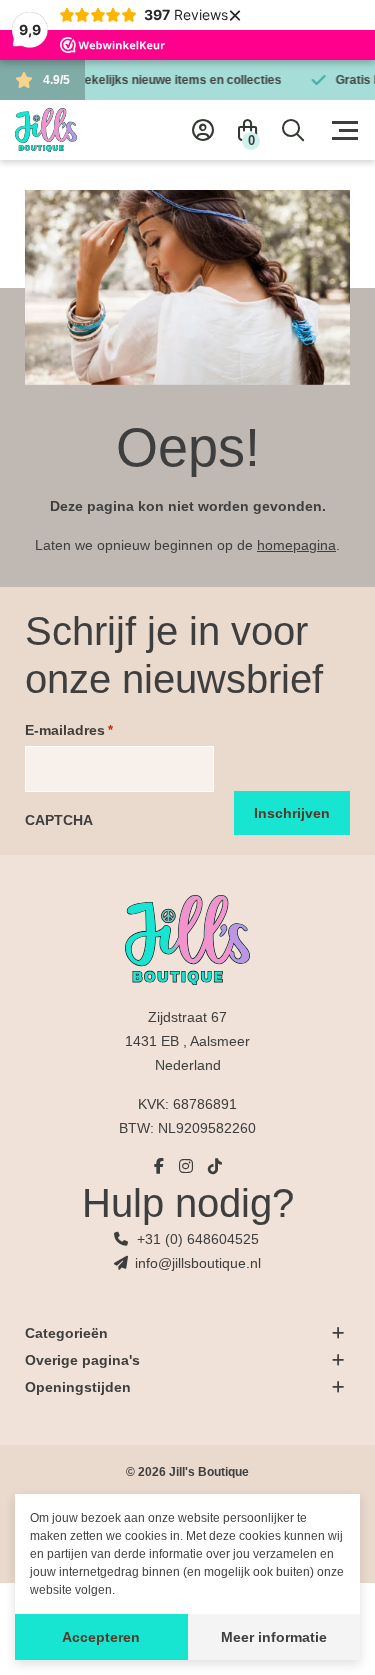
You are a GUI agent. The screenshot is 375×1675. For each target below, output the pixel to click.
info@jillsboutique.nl (198, 1263)
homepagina (296, 545)
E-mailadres (69, 730)
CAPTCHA (59, 820)
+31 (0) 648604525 (198, 1239)
